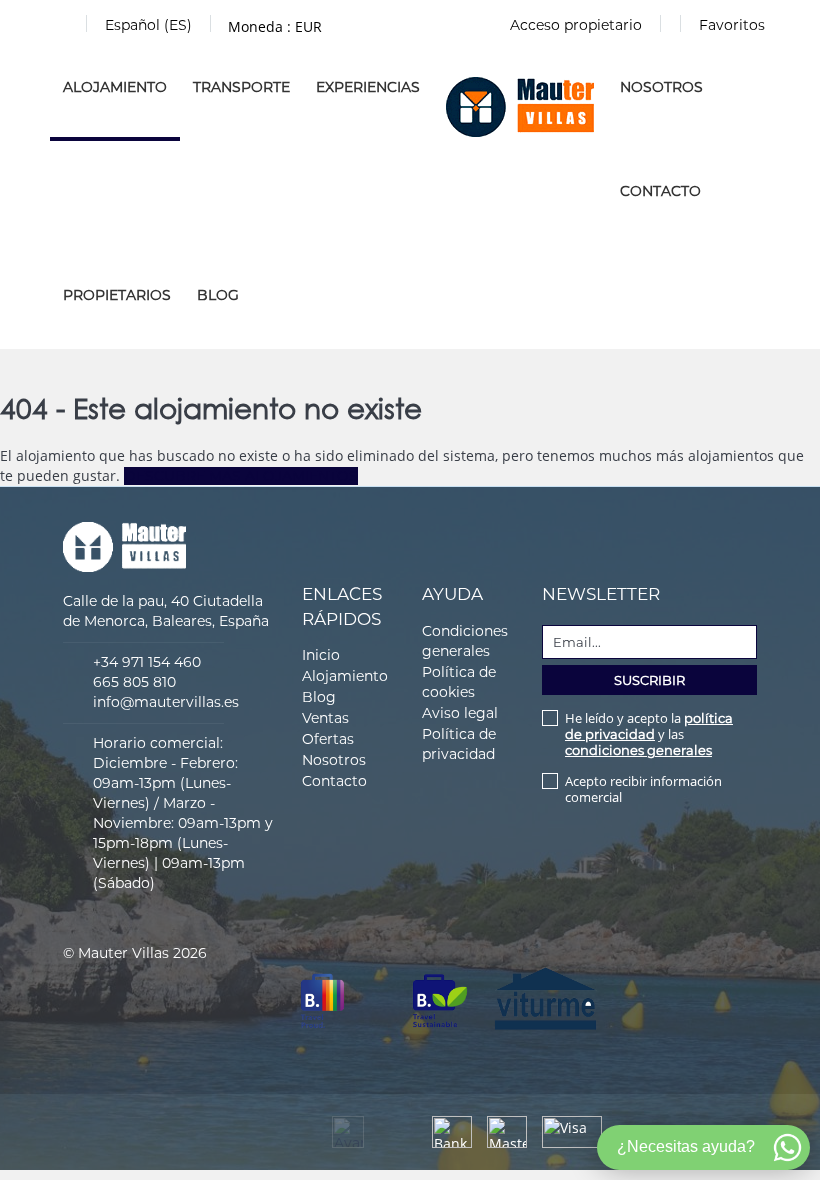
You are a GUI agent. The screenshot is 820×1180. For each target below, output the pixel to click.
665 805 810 (134, 682)
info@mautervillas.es (166, 702)
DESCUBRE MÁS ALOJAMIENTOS (241, 476)
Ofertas (328, 739)
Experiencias (368, 87)
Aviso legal (460, 713)
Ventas (325, 718)
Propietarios (117, 295)
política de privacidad (649, 726)
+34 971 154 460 (147, 662)
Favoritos (732, 25)
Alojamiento (115, 87)
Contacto (660, 191)
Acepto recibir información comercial (643, 789)
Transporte (241, 87)
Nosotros (661, 87)
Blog (218, 295)
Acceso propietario (576, 25)
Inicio (321, 655)
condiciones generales (638, 750)
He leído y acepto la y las (649, 734)
